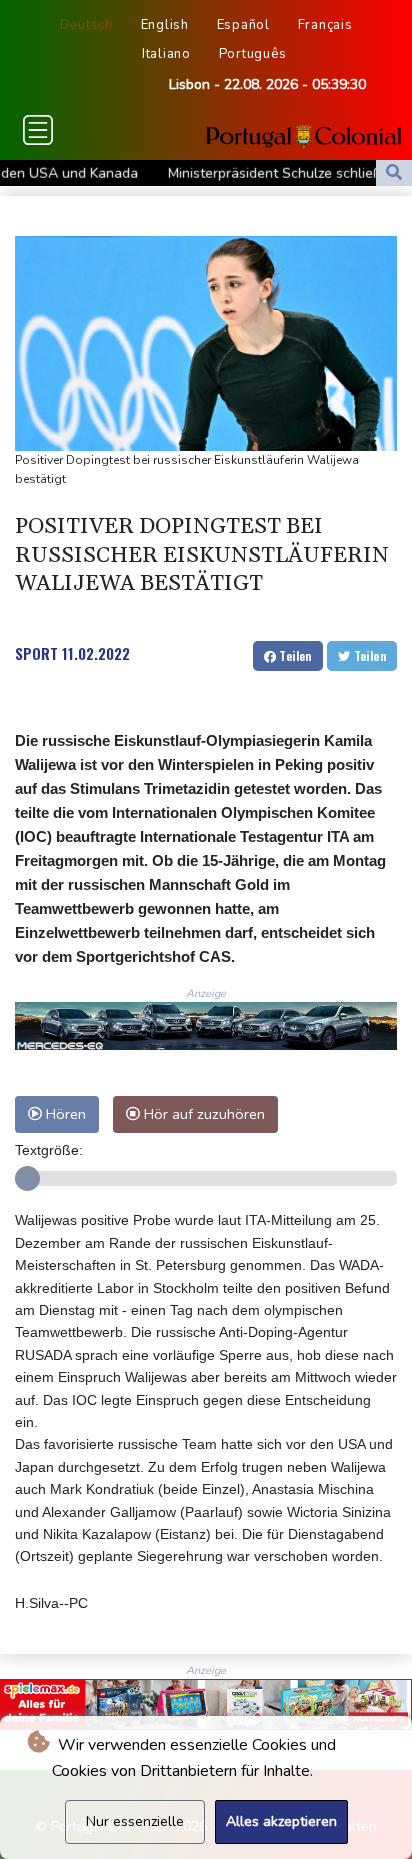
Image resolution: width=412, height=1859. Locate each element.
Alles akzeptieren (281, 1821)
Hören (64, 1114)
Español (243, 25)
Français (325, 25)
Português (253, 54)
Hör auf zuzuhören (202, 1114)
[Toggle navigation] (38, 130)
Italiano (166, 54)
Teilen (294, 655)
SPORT (36, 653)
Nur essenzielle (135, 1821)
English (165, 25)
